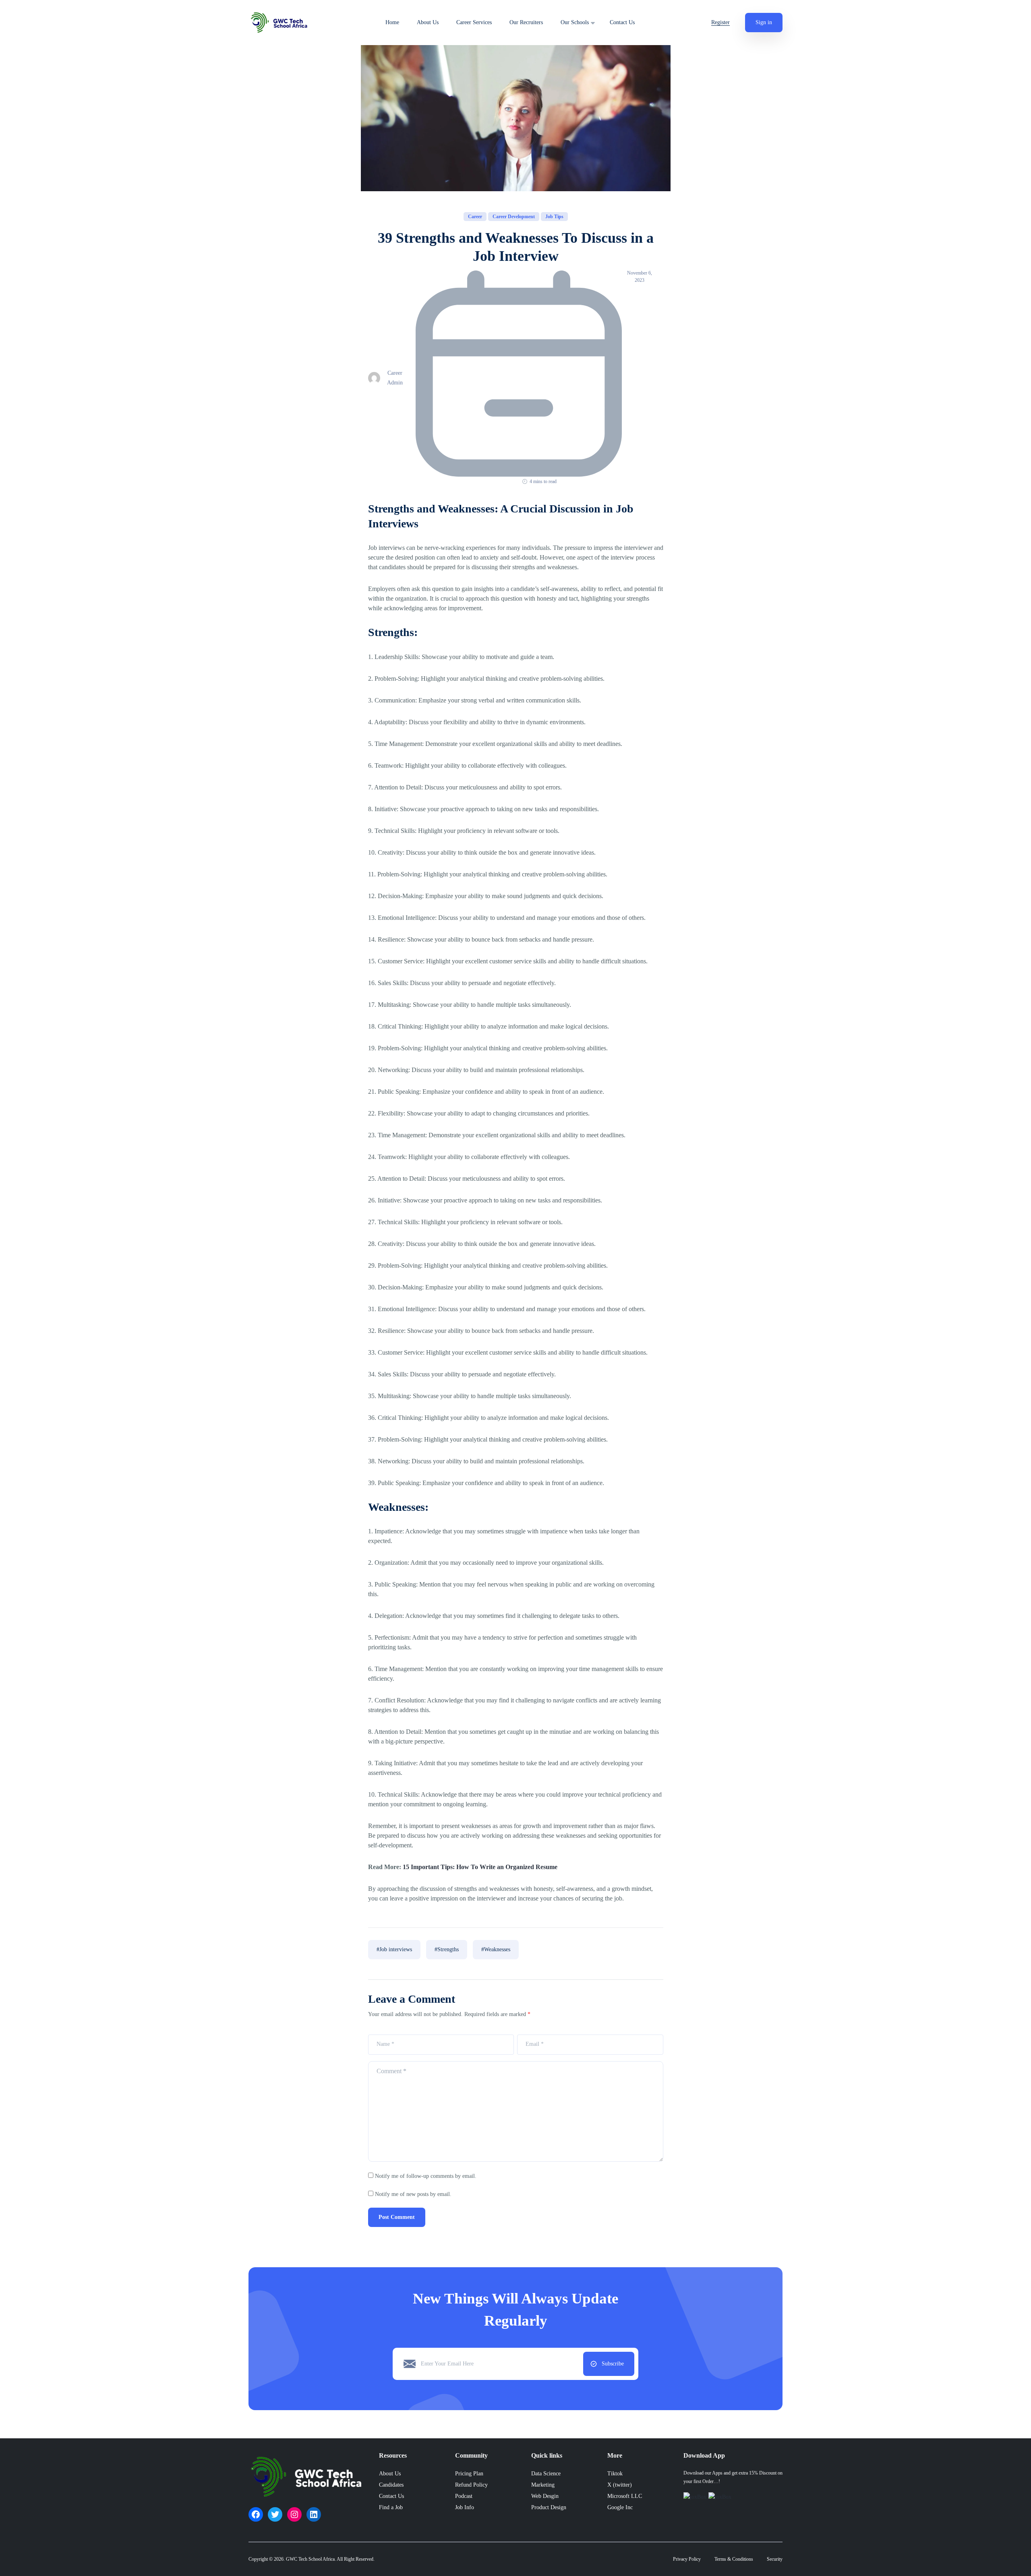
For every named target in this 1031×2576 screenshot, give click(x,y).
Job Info (465, 2507)
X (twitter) (620, 2485)
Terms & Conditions (734, 2559)
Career (475, 217)
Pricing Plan (469, 2474)
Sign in (764, 22)
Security (775, 2559)
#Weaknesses (496, 1949)
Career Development (514, 217)
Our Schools (575, 23)
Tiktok (615, 2474)
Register (720, 22)
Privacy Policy (687, 2559)
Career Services (474, 23)
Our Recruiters (526, 23)
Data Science (546, 2474)
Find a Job (391, 2507)
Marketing (543, 2485)
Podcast (464, 2496)
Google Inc (620, 2507)
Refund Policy (471, 2485)
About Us (428, 23)
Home (392, 23)
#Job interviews (394, 1949)
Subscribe (613, 2364)
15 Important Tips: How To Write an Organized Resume (480, 1867)
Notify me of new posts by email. (413, 2194)
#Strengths (447, 1949)
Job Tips (554, 217)
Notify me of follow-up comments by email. (426, 2176)
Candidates (391, 2485)
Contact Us (622, 23)
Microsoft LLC (625, 2496)
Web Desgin (545, 2496)
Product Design (549, 2507)
